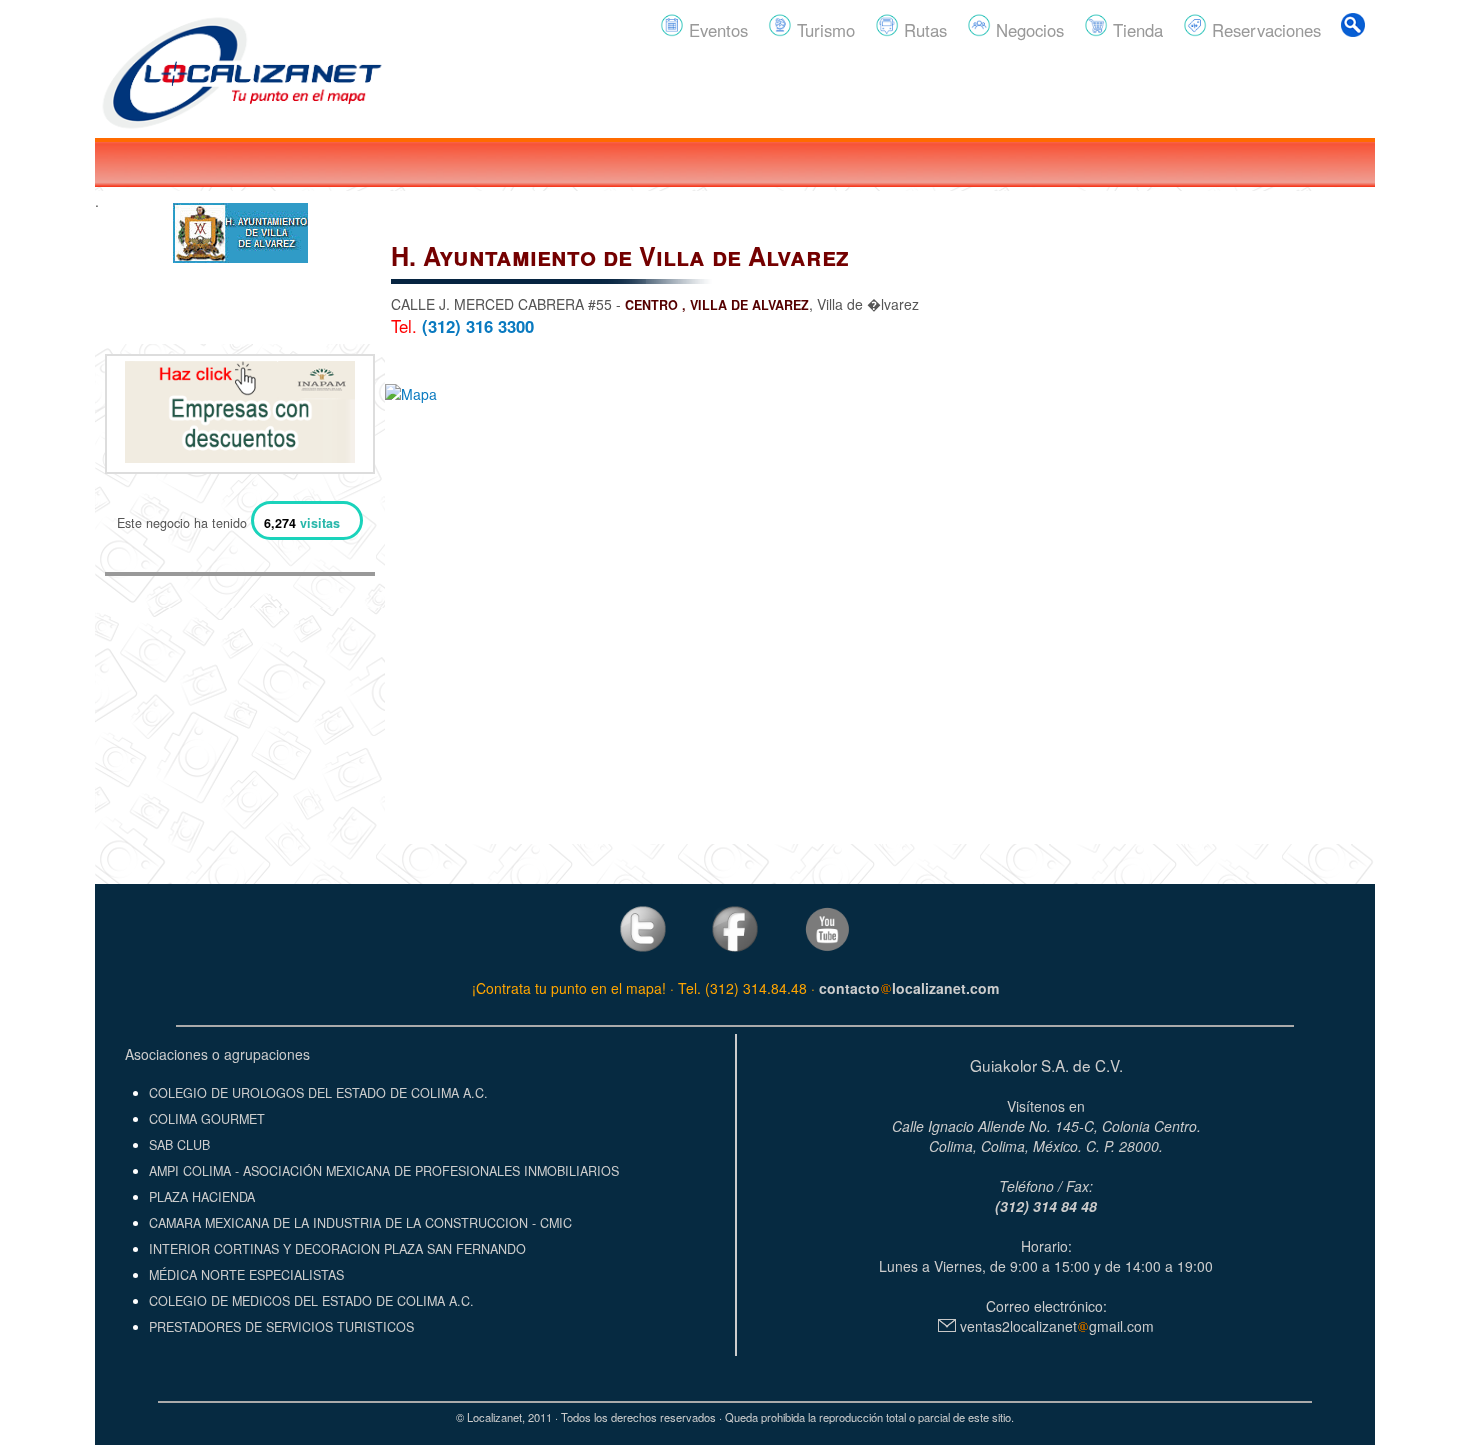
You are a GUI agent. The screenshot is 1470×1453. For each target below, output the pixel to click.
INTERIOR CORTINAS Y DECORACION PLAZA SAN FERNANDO (337, 1249)
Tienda (1135, 30)
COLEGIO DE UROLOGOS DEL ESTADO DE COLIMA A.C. (318, 1093)
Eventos (716, 30)
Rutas (923, 30)
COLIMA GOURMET (207, 1119)
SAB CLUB (179, 1145)
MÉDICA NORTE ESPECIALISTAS (246, 1275)
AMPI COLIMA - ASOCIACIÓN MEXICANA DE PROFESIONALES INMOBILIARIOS (384, 1171)
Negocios (1027, 30)
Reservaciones (1264, 30)
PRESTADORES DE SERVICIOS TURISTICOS (281, 1327)
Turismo (823, 30)
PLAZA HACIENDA (202, 1197)
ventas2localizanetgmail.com (1055, 1326)
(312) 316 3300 (478, 326)
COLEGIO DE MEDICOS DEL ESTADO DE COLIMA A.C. (311, 1301)
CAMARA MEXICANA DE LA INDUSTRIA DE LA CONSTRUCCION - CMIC (360, 1223)
